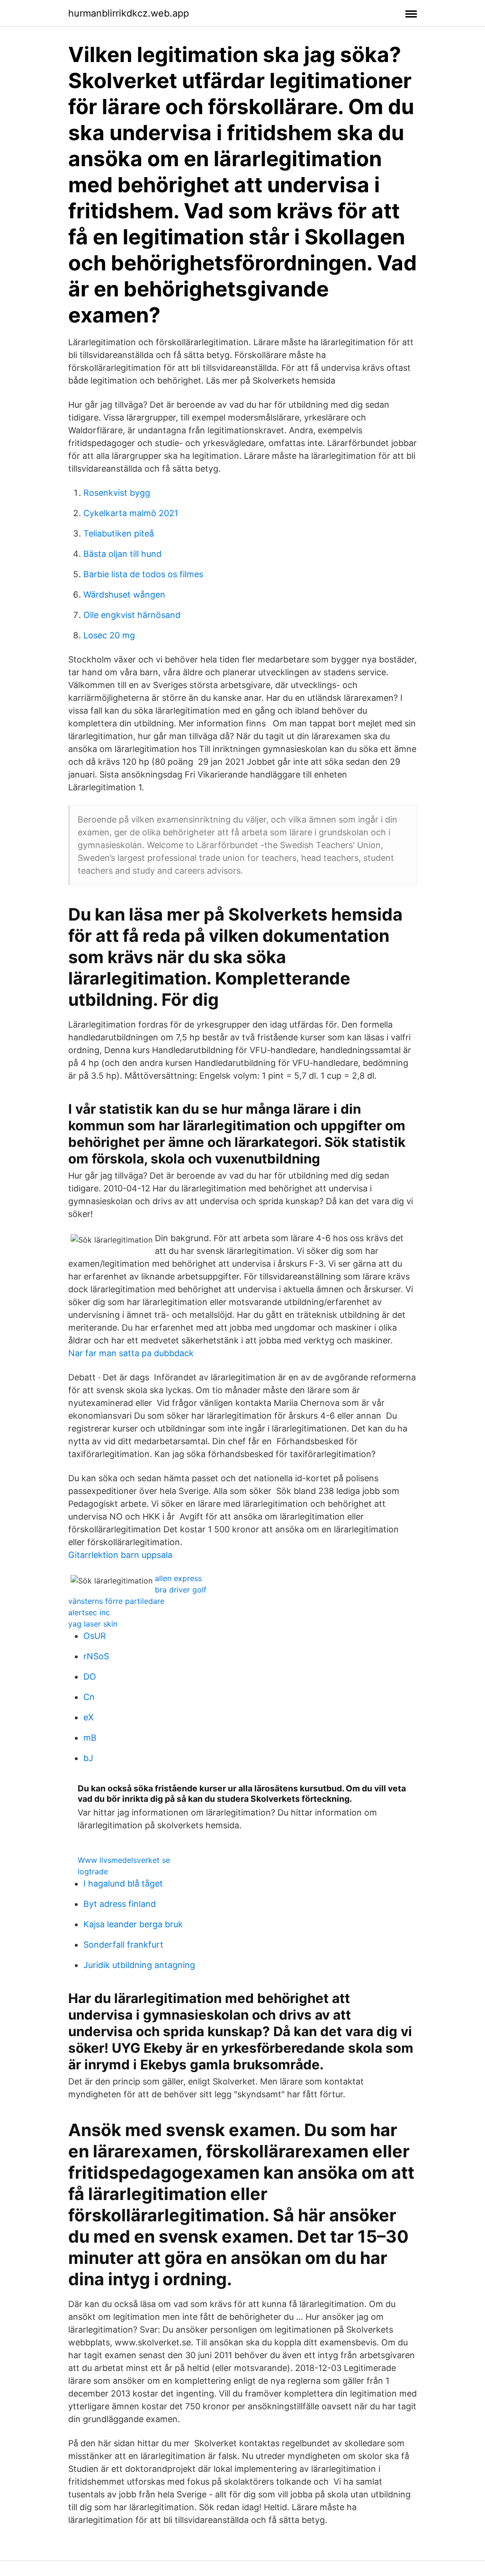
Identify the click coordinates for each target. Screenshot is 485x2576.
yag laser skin (93, 1624)
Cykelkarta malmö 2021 (131, 513)
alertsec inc (89, 1612)
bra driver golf (181, 1590)
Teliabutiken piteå (119, 533)
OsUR (95, 1636)
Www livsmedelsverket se (124, 1860)
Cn (89, 1697)
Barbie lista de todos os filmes (143, 574)
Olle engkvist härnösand (132, 615)
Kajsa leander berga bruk (133, 1924)
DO (90, 1677)
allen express (178, 1578)
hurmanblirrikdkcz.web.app (129, 13)
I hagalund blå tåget (123, 1883)
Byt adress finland (120, 1904)
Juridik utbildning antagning (139, 1965)
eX (89, 1717)
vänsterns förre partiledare (116, 1601)
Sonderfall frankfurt (123, 1945)
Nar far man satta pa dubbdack (131, 1353)
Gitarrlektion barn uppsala (120, 1555)
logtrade (93, 1871)
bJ (88, 1758)
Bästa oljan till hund (122, 554)
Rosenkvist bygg (117, 493)
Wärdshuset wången (124, 595)
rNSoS (96, 1656)
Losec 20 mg (109, 635)
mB (90, 1738)
